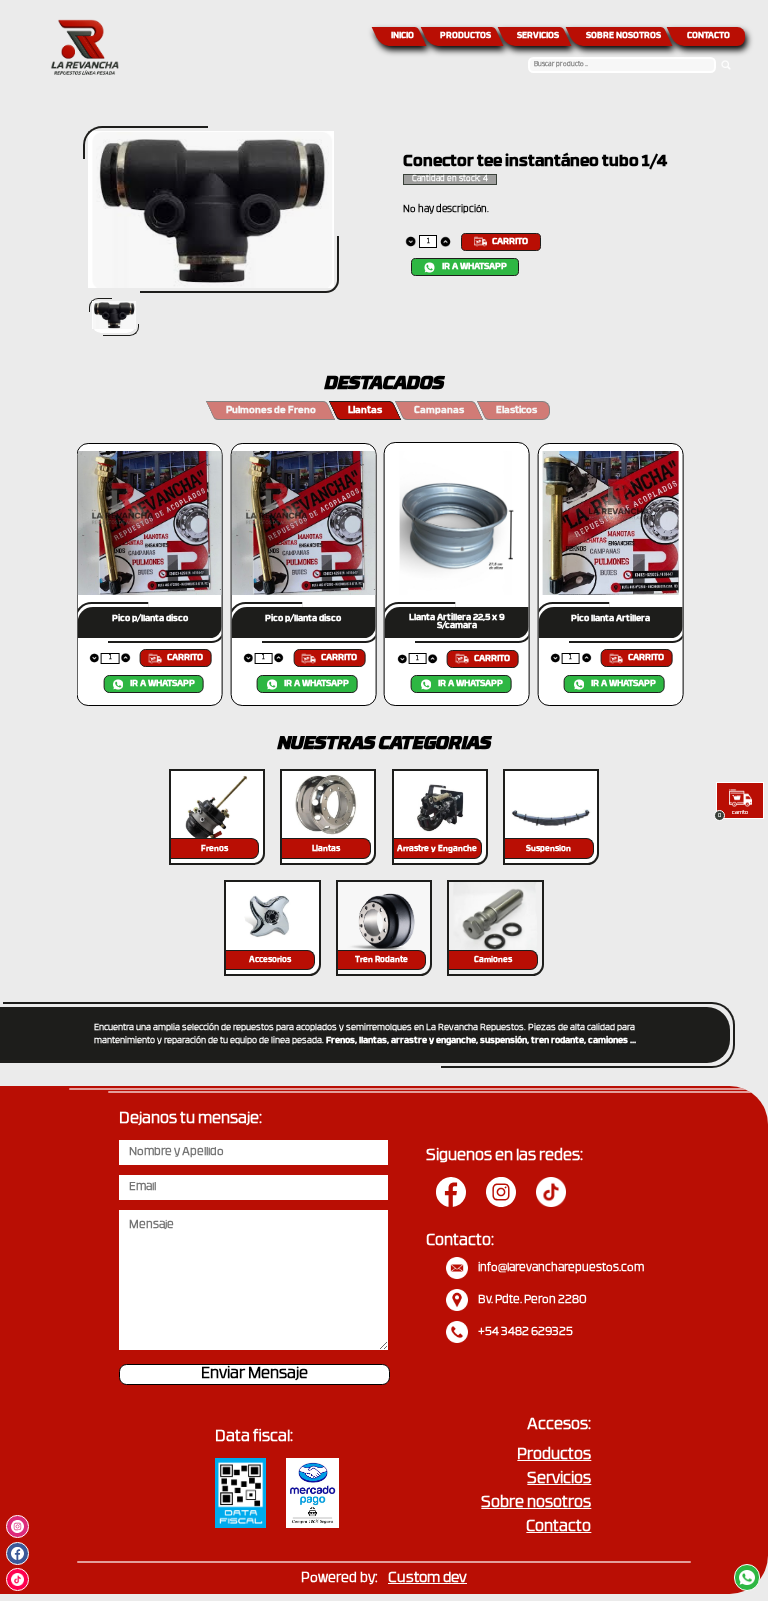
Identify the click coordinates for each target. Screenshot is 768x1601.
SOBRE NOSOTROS (623, 36)
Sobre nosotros (536, 1503)
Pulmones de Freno (271, 410)
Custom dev (427, 1578)
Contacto (558, 1527)
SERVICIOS (538, 36)
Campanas (439, 410)
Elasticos (516, 410)
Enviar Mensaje (254, 1374)
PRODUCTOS (465, 36)
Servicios (559, 1479)
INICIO (402, 36)
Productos (554, 1455)
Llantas (365, 410)
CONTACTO (708, 36)
